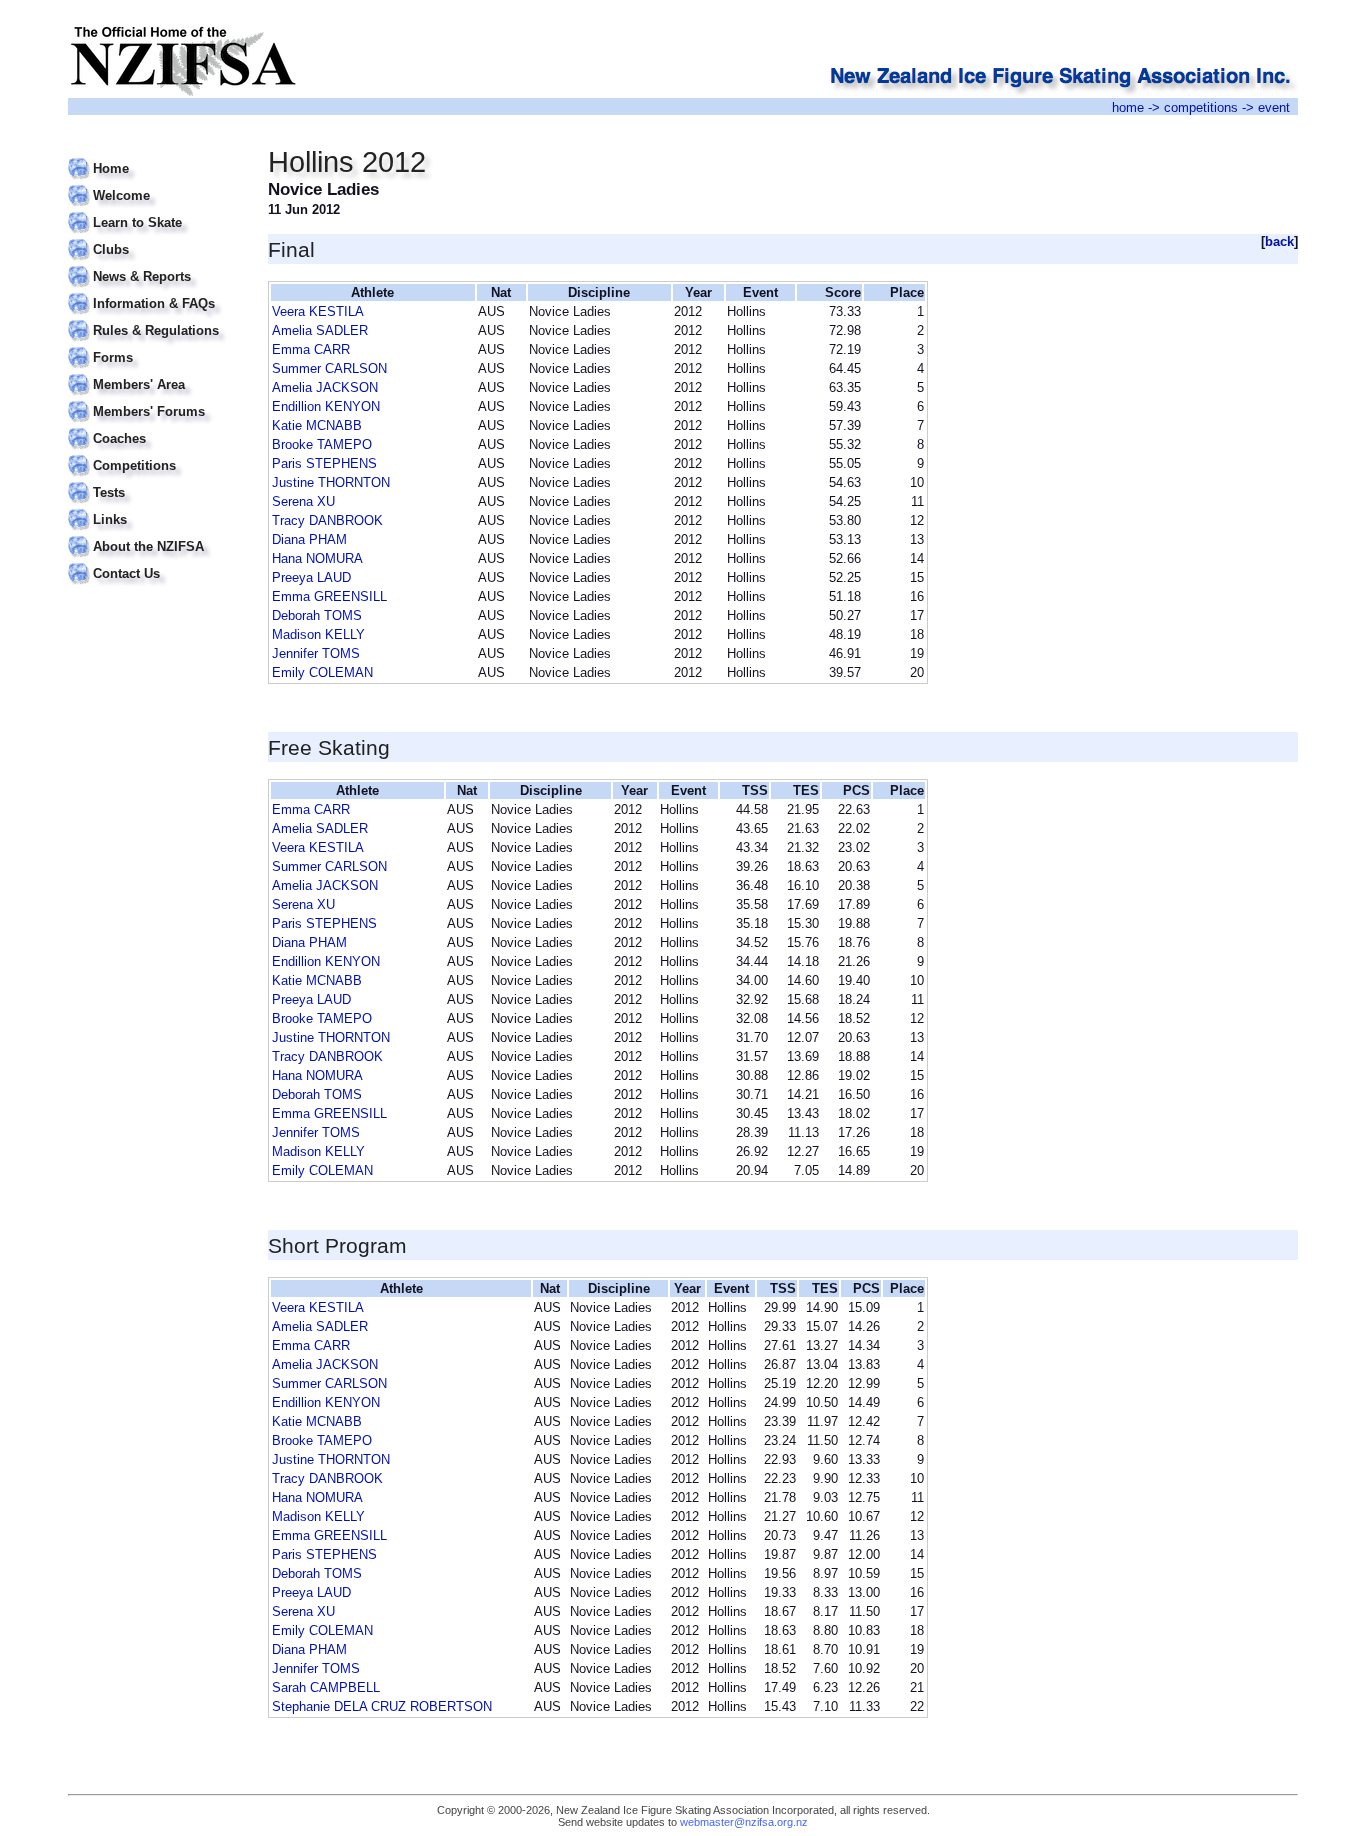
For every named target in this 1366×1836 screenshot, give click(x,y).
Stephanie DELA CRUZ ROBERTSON (382, 1706)
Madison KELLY (318, 634)
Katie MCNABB (317, 425)
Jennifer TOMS (316, 653)
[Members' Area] (155, 372)
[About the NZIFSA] (155, 534)
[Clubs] (155, 237)
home (1128, 107)
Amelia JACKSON (325, 387)
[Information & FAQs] (155, 291)
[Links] (155, 507)
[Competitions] (155, 453)
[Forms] (155, 345)
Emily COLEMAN (322, 672)
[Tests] (155, 480)
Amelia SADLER (320, 330)
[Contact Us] (155, 561)
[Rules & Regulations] (155, 318)
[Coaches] (155, 426)
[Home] (155, 156)
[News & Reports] (155, 264)
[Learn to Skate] (155, 210)
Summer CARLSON (329, 368)
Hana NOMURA (317, 558)
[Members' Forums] (155, 399)
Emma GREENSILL (329, 596)
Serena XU (303, 501)
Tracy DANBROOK (327, 520)
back (1279, 241)
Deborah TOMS (317, 615)
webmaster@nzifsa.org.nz (744, 1822)
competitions (1201, 107)
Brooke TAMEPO (322, 444)
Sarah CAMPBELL (326, 1687)
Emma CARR (311, 349)
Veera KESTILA (318, 311)
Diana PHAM (309, 539)
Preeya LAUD (311, 577)
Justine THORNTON (331, 482)
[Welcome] (155, 183)
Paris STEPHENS (324, 463)
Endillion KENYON (326, 406)
